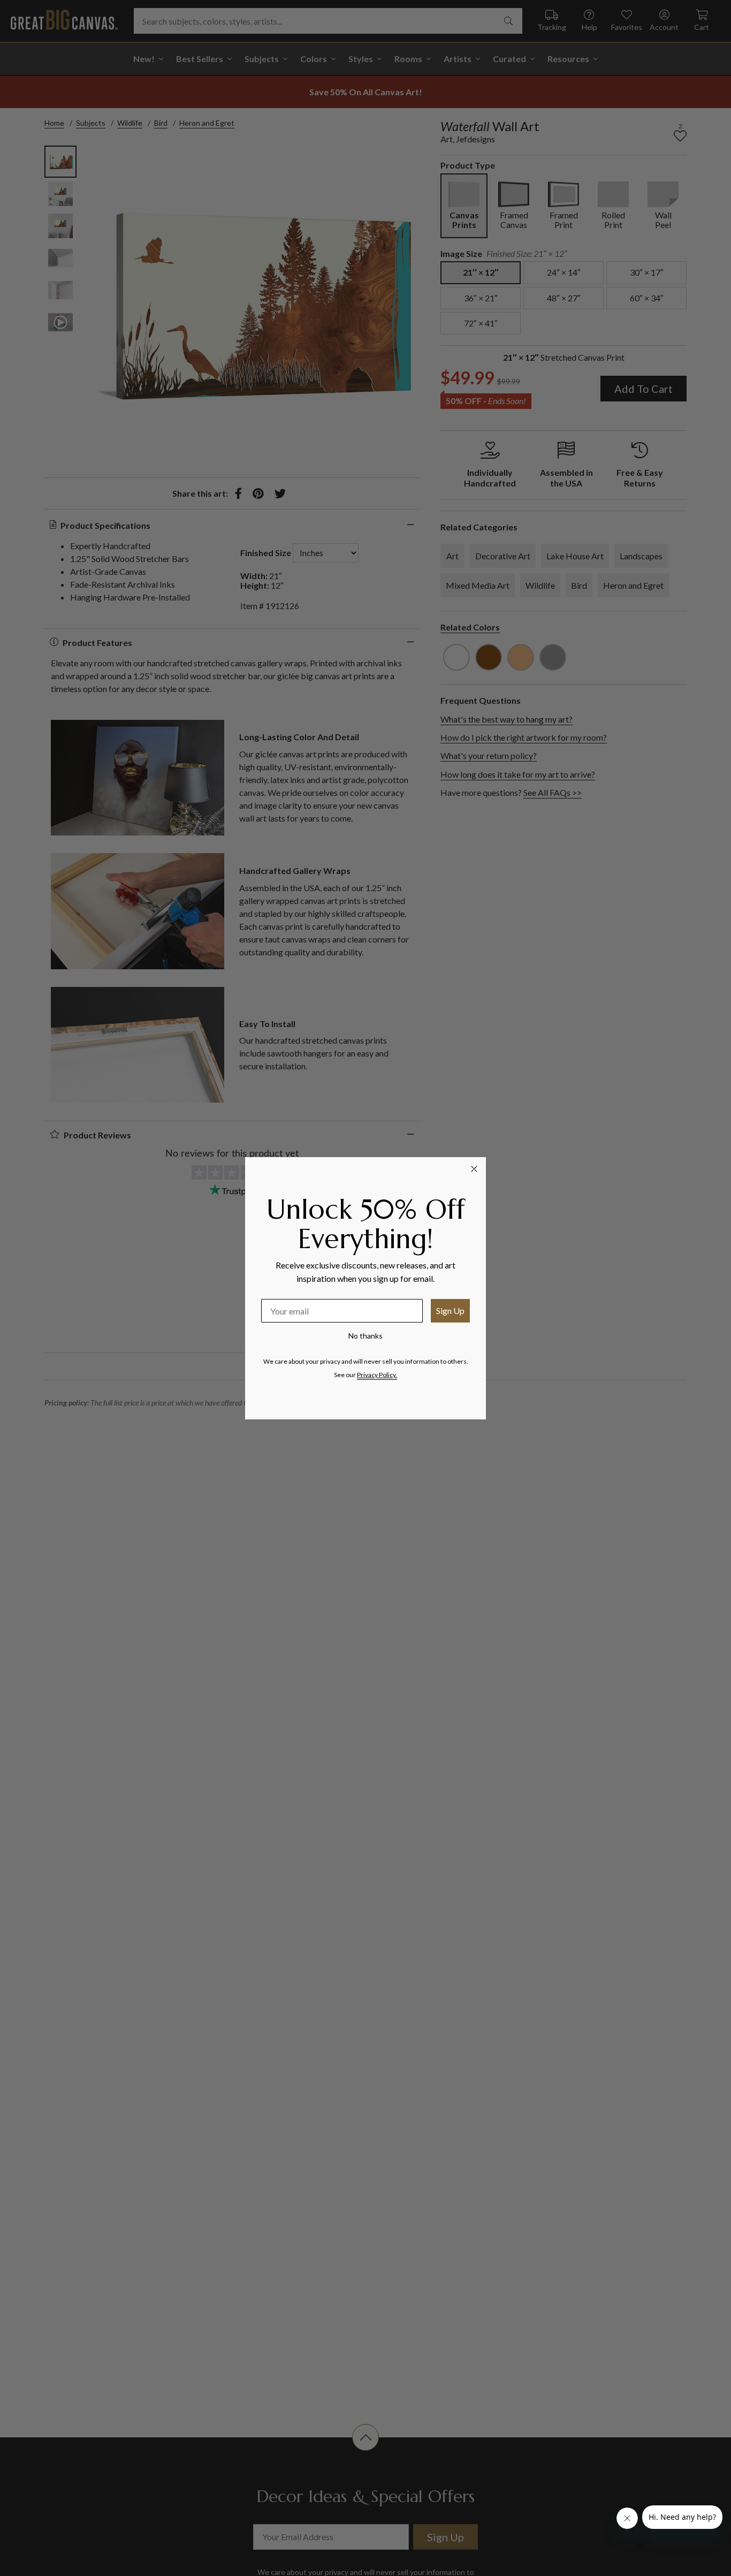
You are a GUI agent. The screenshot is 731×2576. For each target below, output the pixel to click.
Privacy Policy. (377, 1375)
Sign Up (450, 1310)
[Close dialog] (474, 1169)
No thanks (365, 1336)
